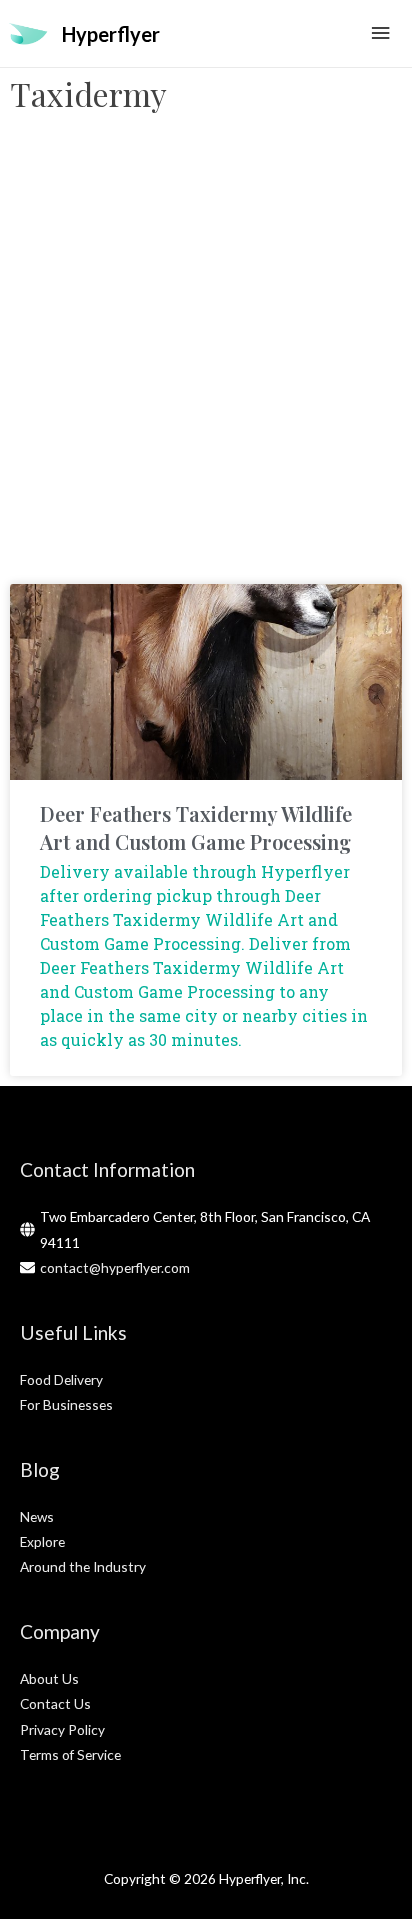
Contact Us (55, 1703)
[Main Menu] (381, 33)
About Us (49, 1678)
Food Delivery (61, 1379)
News (37, 1516)
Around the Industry (83, 1566)
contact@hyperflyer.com (115, 1267)
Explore (42, 1541)
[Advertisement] (206, 358)
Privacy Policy (62, 1729)
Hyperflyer (111, 34)
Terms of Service (70, 1754)
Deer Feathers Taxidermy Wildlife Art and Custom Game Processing (196, 827)
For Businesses (66, 1404)
